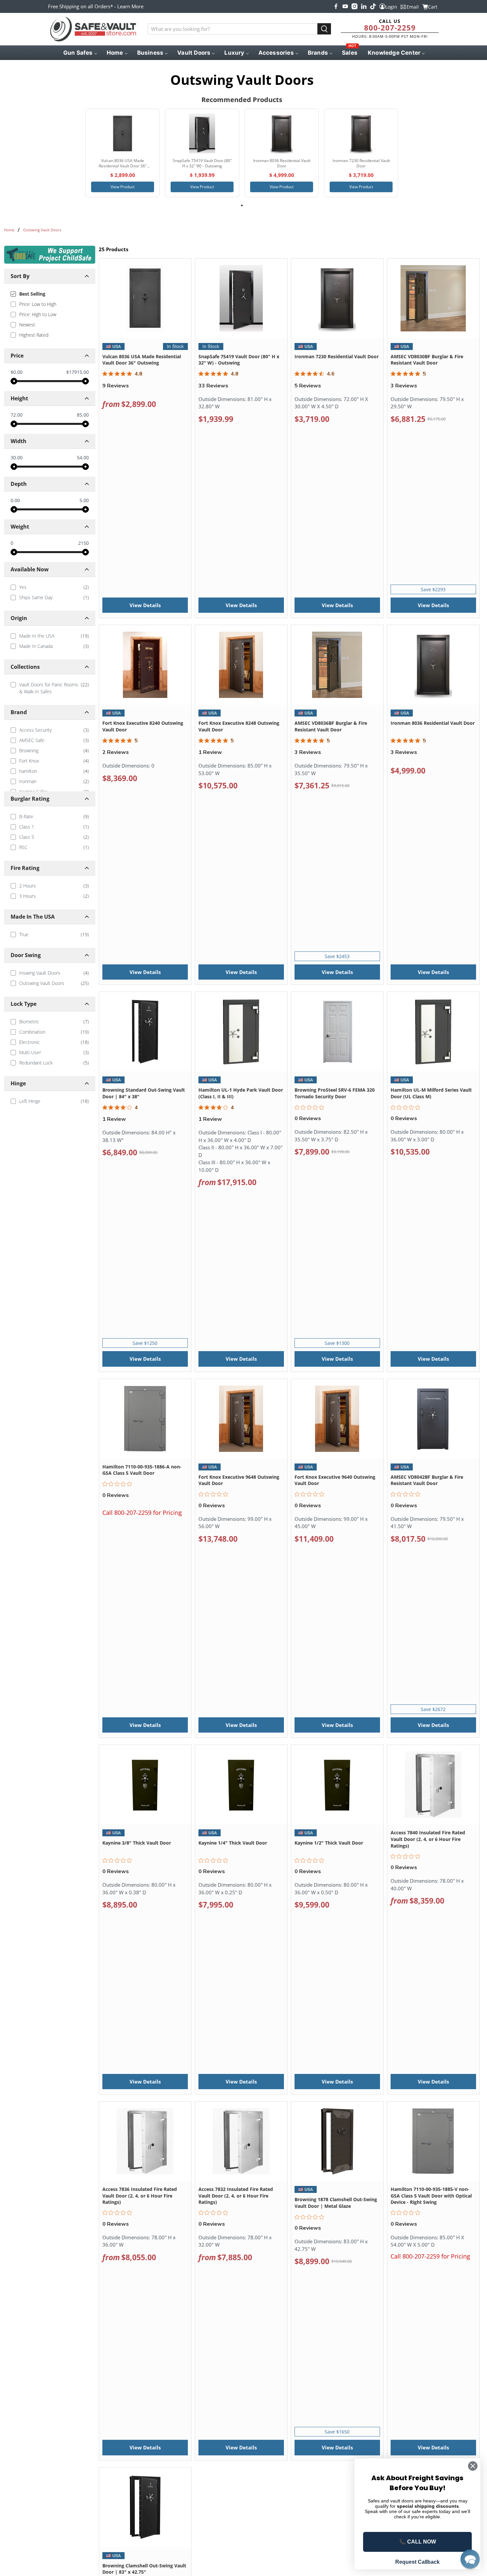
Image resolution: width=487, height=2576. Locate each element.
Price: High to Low (38, 314)
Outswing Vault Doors (42, 230)
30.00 (17, 458)
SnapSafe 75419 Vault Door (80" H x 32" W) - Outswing (239, 360)
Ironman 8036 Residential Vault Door (433, 723)
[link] (50, 587)
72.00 (17, 415)
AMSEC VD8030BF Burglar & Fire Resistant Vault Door (427, 360)
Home (9, 230)
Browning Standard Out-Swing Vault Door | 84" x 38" (144, 1093)
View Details (145, 605)
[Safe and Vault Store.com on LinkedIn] (364, 6)
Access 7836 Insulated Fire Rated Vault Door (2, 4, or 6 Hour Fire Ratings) (140, 2196)
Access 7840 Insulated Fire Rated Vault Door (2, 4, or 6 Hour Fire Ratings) (428, 1839)
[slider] (14, 381)
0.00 (15, 500)
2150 (83, 543)
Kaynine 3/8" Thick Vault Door (137, 1843)
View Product (123, 187)
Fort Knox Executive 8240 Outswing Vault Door (143, 726)
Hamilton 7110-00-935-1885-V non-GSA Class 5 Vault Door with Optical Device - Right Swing (431, 2196)
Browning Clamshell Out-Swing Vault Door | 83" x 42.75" (144, 2569)
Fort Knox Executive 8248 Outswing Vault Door (239, 726)
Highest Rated (34, 335)
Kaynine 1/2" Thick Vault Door (329, 1843)
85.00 (83, 415)
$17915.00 (78, 372)
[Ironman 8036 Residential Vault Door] (282, 134)
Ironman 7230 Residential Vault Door (337, 356)
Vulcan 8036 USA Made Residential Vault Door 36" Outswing (142, 360)
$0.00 (17, 372)
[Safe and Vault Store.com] (93, 29)
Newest (27, 325)
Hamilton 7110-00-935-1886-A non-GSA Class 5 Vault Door (142, 1470)
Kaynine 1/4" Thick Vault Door (233, 1843)
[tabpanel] (123, 153)
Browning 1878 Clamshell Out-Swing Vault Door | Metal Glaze (336, 2203)
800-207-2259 (390, 28)
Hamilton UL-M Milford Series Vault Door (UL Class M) (431, 1093)
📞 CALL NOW (418, 2542)
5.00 (84, 500)
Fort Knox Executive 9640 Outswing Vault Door (335, 1480)
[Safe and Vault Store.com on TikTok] (373, 6)
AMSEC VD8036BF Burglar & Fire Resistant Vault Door (331, 726)
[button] (470, 2559)
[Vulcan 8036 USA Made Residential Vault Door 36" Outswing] (123, 134)
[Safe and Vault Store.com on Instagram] (354, 6)
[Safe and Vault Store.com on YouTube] (345, 6)
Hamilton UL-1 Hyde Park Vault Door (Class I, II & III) (241, 1093)
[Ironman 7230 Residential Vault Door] (361, 134)
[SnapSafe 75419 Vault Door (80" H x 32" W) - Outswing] (202, 134)
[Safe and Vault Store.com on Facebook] (336, 6)
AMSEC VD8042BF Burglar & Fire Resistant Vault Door (427, 1480)
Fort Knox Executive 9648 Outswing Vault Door (239, 1480)
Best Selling (32, 294)
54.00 (83, 458)
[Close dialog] (473, 2466)
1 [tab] (242, 205)
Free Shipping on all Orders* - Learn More (96, 6)
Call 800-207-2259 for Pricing (142, 1513)
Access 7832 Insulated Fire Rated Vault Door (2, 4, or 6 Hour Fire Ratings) (236, 2196)
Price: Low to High (38, 304)
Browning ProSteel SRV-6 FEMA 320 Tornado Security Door (335, 1093)
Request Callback (417, 2562)
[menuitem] (80, 53)
